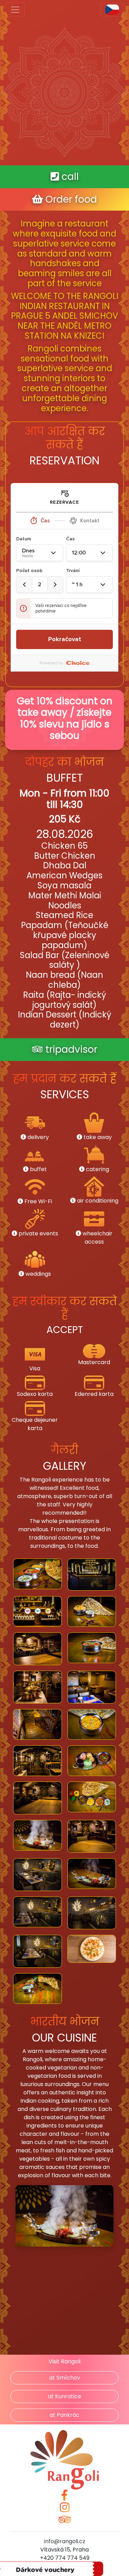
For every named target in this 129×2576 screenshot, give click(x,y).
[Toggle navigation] (15, 10)
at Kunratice (64, 2396)
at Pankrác (64, 2415)
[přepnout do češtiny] (112, 10)
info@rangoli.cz (65, 2541)
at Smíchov (65, 2378)
